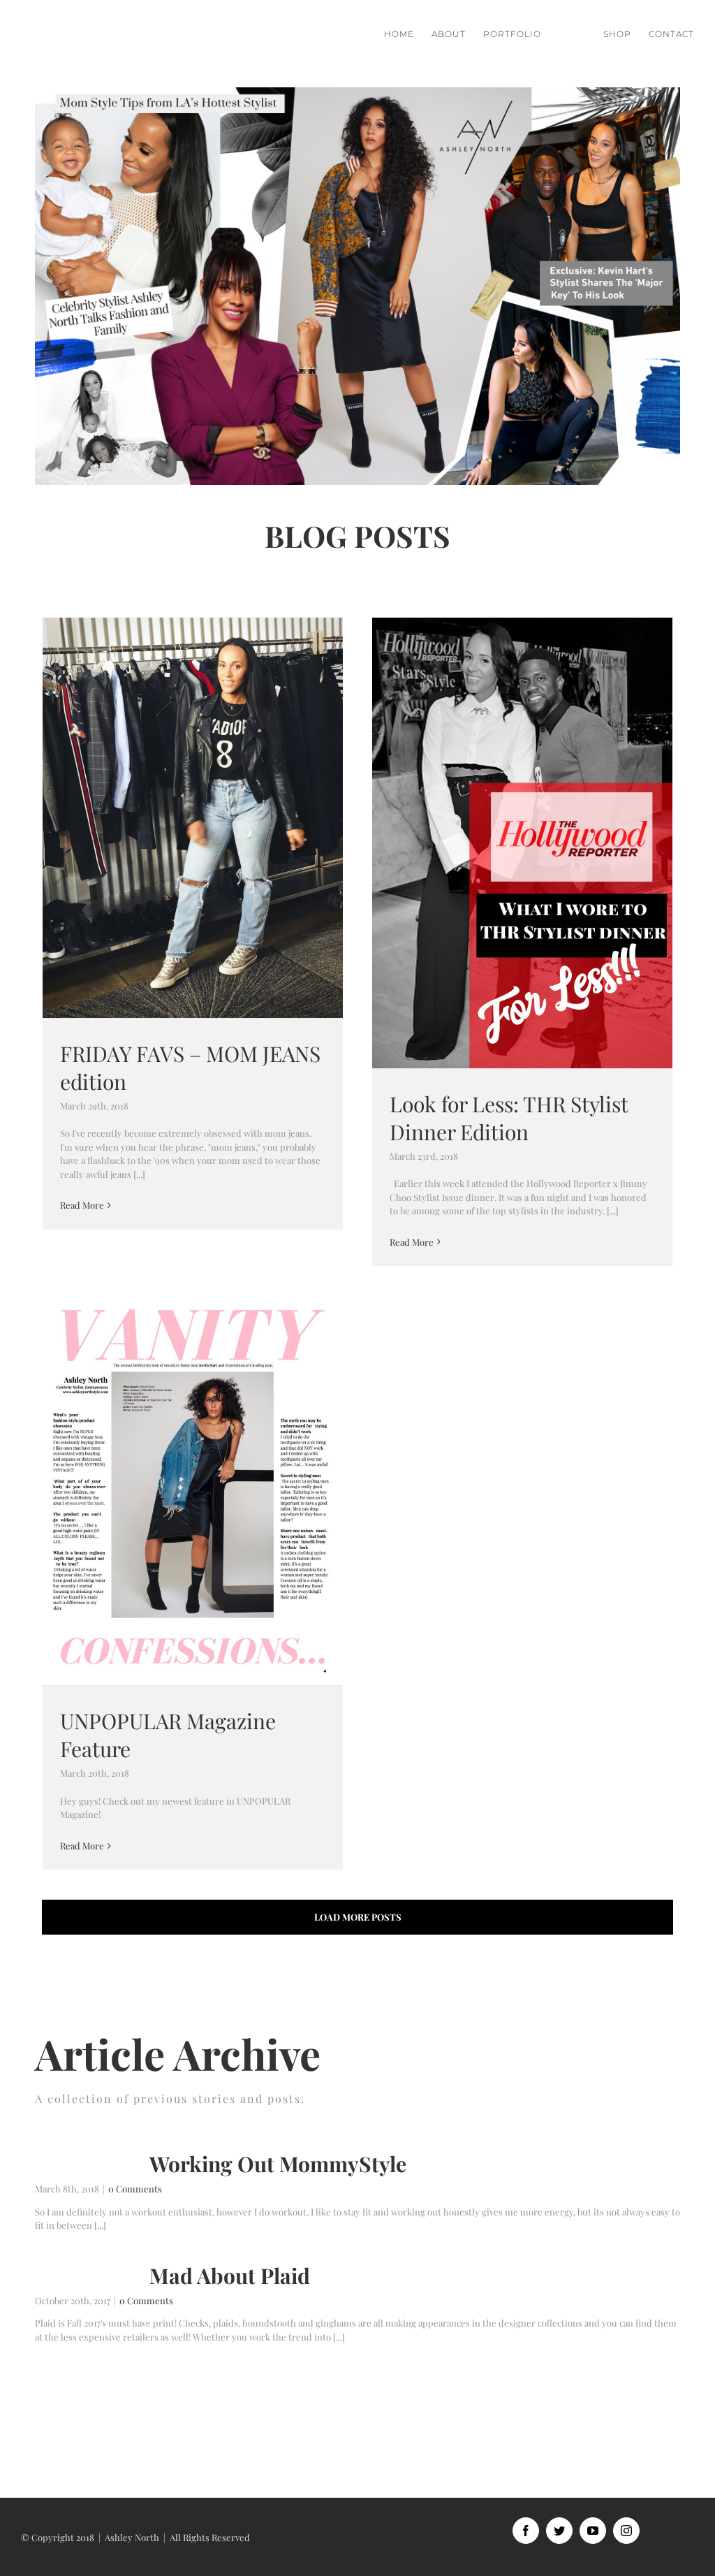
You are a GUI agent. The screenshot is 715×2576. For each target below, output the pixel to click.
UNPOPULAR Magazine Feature (193, 1491)
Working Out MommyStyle (278, 2164)
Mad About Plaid (230, 2276)
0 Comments (135, 2189)
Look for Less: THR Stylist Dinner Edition (523, 843)
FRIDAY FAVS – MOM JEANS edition (193, 818)
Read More (82, 1205)
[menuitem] (408, 34)
